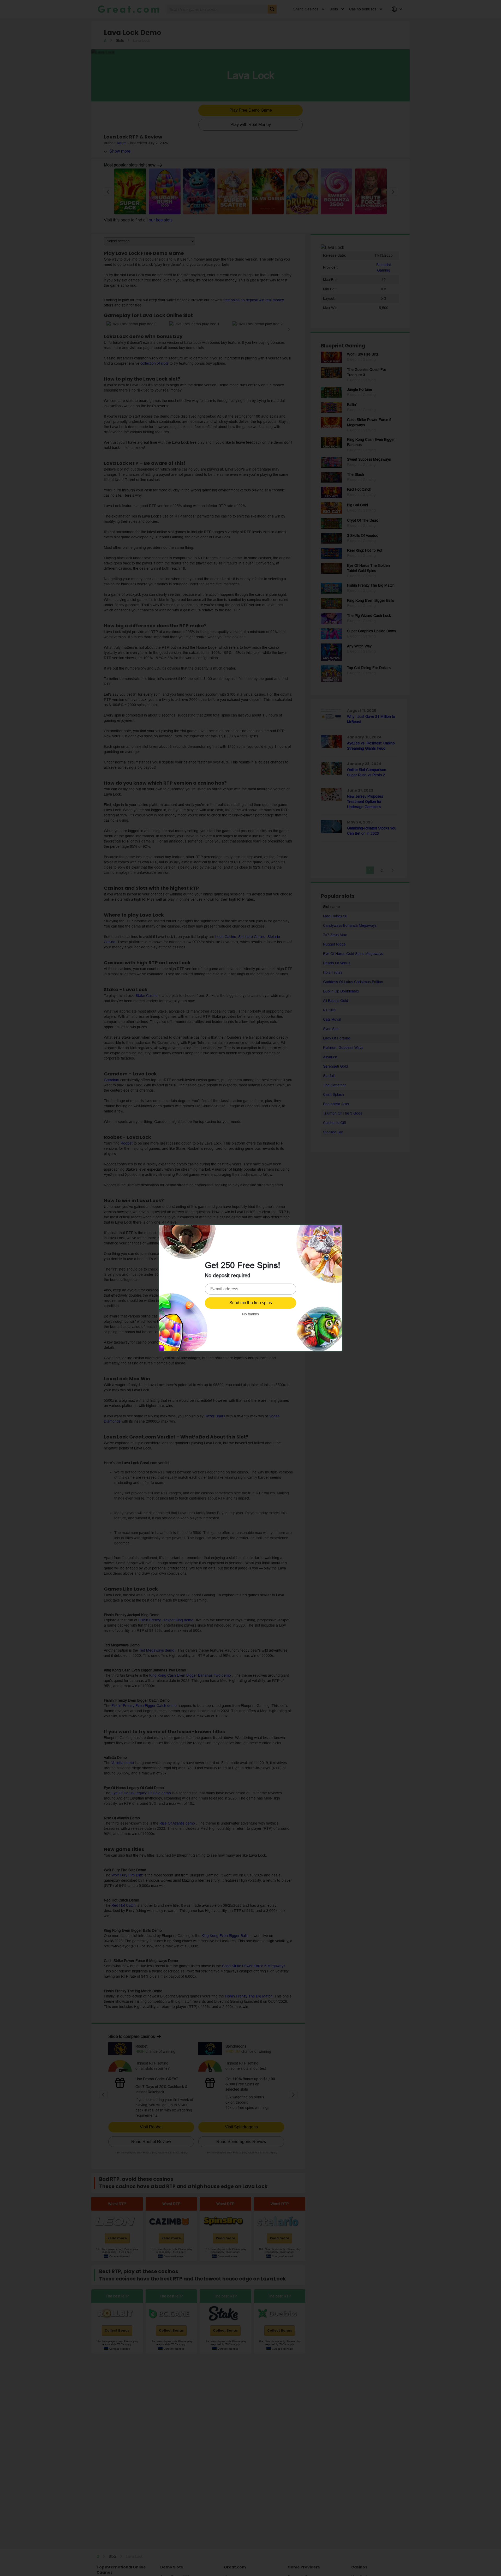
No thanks (250, 1314)
